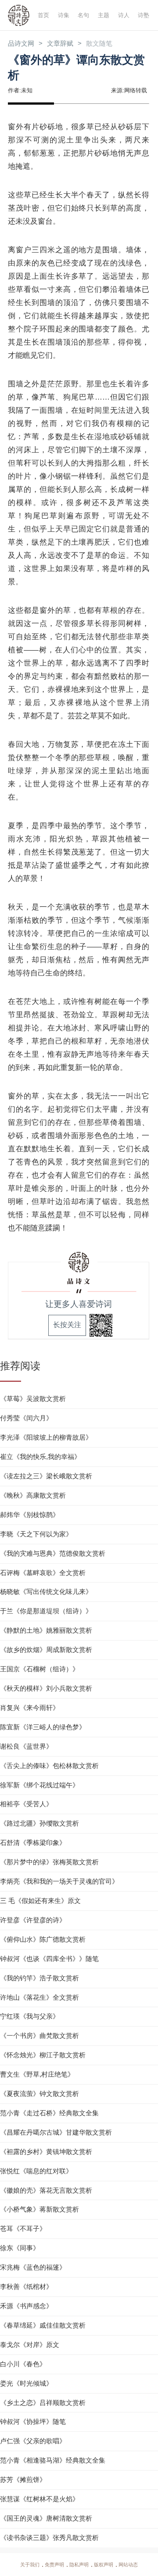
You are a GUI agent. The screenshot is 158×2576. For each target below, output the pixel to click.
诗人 (124, 15)
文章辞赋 (60, 44)
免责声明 (54, 2565)
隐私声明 (79, 2565)
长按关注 (67, 1325)
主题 (104, 15)
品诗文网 (21, 44)
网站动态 (128, 2565)
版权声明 (104, 2565)
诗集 (64, 15)
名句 (83, 15)
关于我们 (30, 2565)
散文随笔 (99, 44)
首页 (43, 15)
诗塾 (144, 15)
